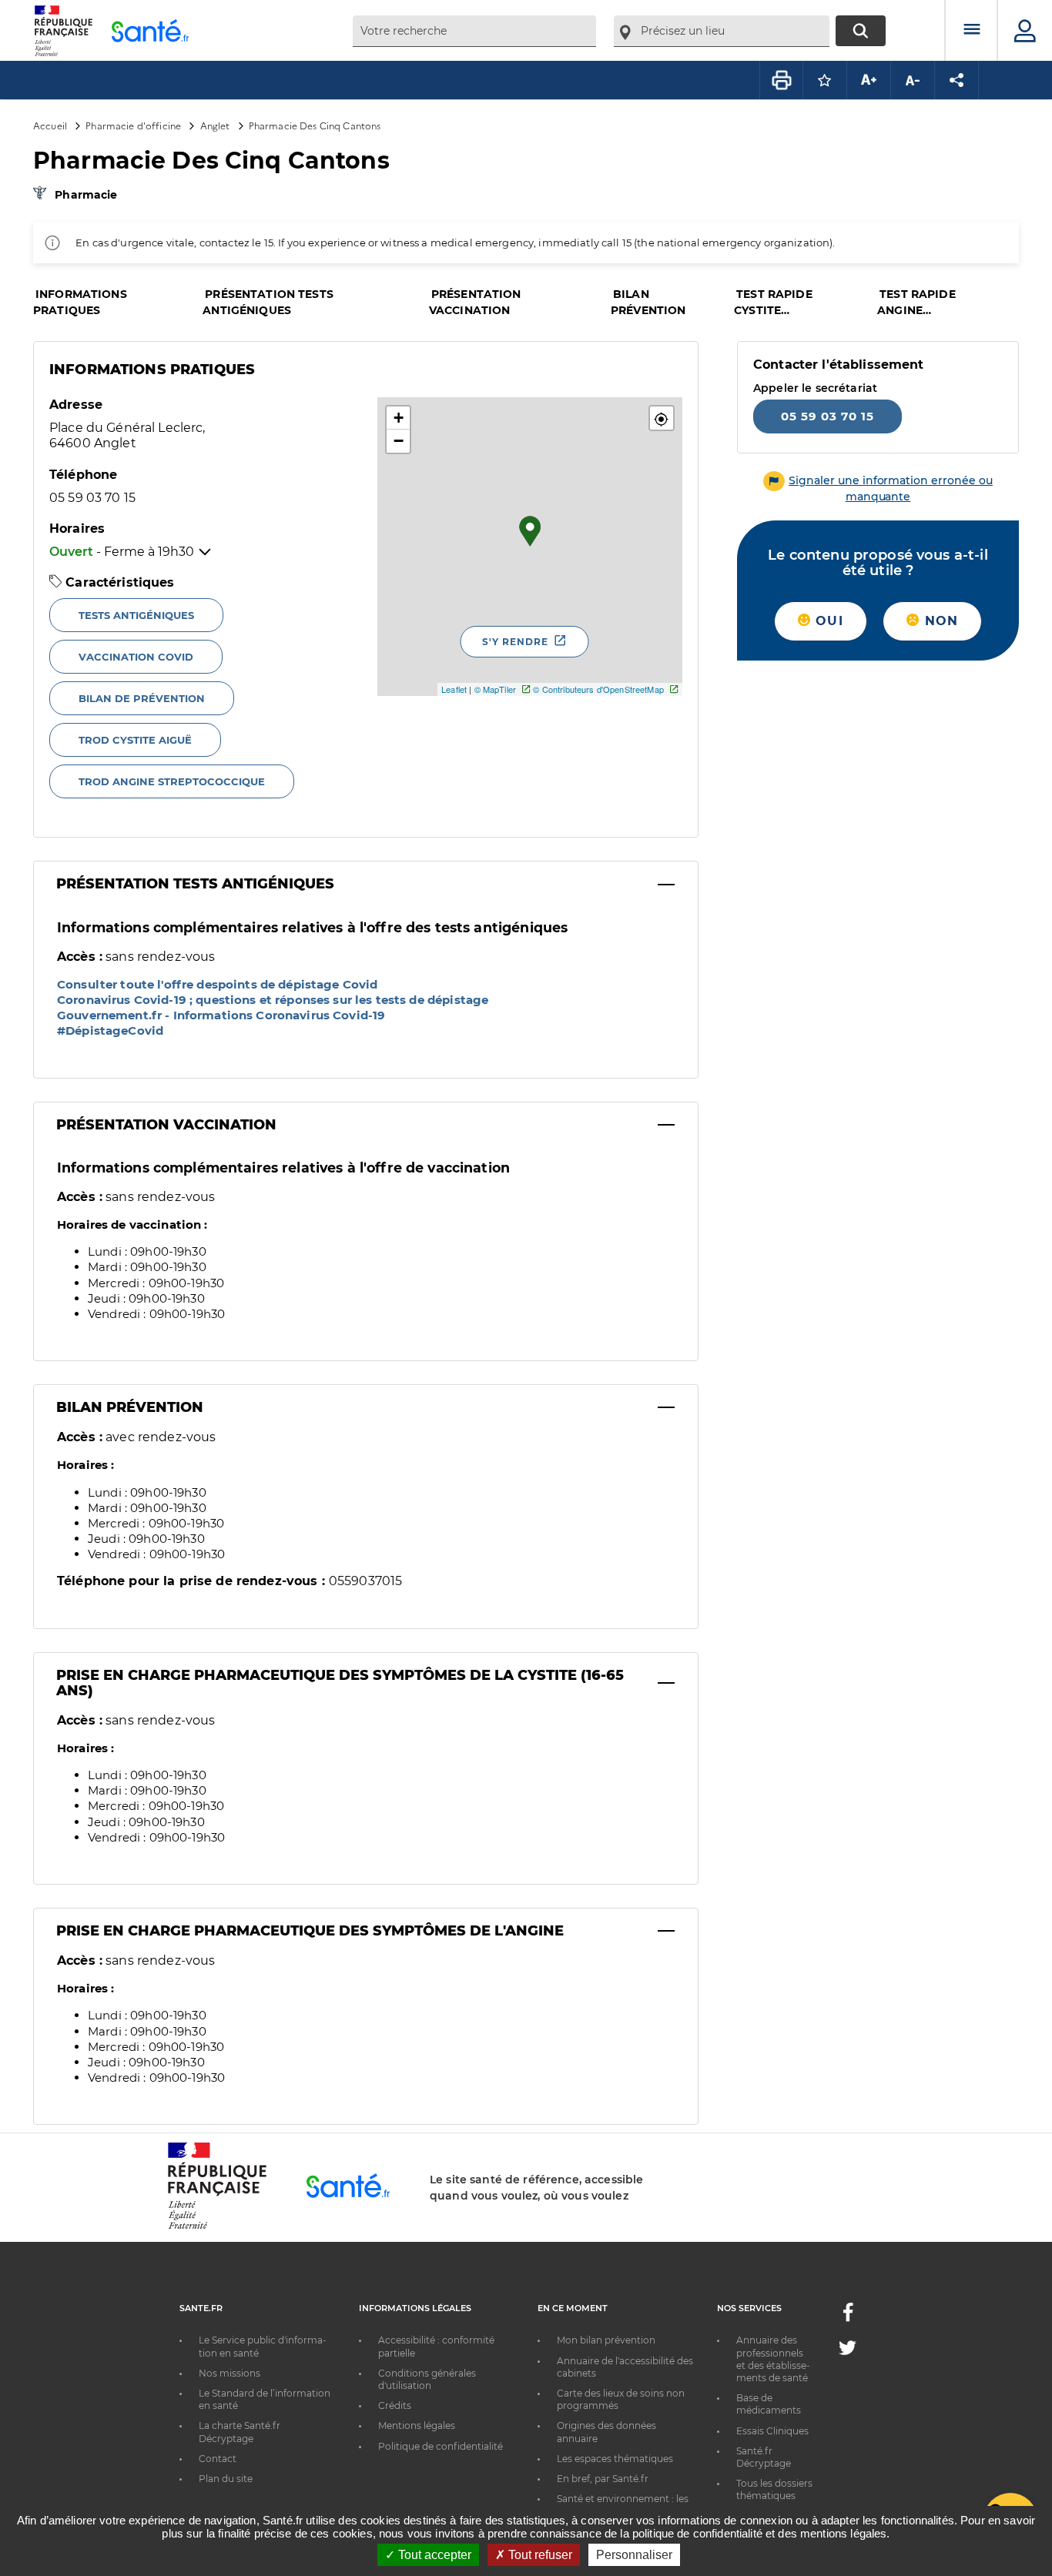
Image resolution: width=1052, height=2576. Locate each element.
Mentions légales (417, 2425)
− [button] (399, 441)
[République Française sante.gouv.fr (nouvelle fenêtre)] (217, 2226)
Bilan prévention (648, 302)
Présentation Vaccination (166, 1125)
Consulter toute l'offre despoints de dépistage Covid (218, 984)
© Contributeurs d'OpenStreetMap (598, 689)
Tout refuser (539, 2555)
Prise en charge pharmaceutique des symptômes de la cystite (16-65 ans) (340, 1683)
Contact (218, 2459)
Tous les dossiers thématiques (774, 2489)
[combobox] (474, 31)
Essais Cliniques (772, 2431)
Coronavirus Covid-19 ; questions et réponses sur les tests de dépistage (273, 1000)
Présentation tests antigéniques (268, 302)
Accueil (50, 125)
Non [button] (939, 621)
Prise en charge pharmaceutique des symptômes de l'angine (310, 1931)
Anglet (215, 125)
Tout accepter (433, 2555)
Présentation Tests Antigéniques (195, 884)
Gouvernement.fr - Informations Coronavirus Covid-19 (221, 1015)
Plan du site (226, 2479)
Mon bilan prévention (606, 2340)
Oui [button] (827, 621)
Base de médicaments (769, 2404)
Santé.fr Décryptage (764, 2457)
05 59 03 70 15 (828, 416)
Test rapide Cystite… (773, 302)
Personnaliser (634, 2555)
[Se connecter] (1025, 31)
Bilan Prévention (130, 1407)
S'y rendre (515, 642)
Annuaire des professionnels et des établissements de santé (773, 2359)
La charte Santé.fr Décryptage (240, 2432)
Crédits (395, 2405)
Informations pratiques (80, 302)
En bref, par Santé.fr (603, 2479)
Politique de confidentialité (441, 2446)
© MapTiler (495, 689)
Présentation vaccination (475, 302)
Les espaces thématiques (615, 2459)
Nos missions (229, 2373)
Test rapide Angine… (916, 302)
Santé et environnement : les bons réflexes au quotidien (623, 2505)
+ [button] (399, 418)
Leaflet (454, 689)
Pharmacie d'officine (133, 125)
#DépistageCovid (110, 1030)
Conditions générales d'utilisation (427, 2379)
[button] (662, 418)
